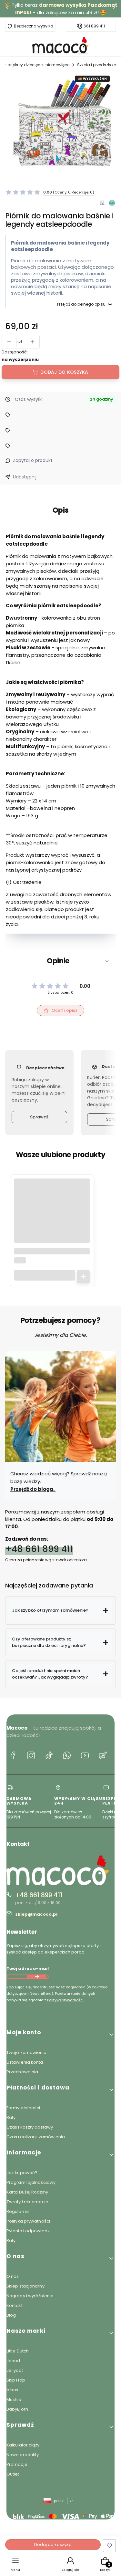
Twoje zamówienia (27, 2052)
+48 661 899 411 (39, 1549)
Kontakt (15, 2305)
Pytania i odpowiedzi (29, 2231)
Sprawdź (39, 1117)
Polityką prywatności (65, 2000)
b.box (12, 2390)
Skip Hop (16, 2380)
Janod (13, 2361)
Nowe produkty (23, 2455)
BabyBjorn (17, 2409)
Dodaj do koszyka (64, 372)
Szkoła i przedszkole (96, 65)
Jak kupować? (22, 2173)
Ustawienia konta (25, 2062)
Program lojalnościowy (31, 2182)
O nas (13, 2276)
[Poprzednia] (7, 9)
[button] (60, 961)
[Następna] (114, 9)
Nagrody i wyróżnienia (30, 2296)
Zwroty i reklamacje (27, 2202)
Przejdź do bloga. (33, 1489)
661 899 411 (94, 26)
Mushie (14, 2399)
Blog (11, 2315)
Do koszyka (83, 1277)
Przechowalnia (22, 2072)
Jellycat (15, 2370)
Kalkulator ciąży (23, 2445)
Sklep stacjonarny (25, 2286)
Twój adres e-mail (28, 1969)
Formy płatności (23, 2108)
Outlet (13, 2474)
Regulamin (76, 1987)
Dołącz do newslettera (37, 1977)
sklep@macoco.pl (36, 1914)
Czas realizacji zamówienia (36, 2137)
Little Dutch (18, 2351)
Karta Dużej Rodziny (27, 2192)
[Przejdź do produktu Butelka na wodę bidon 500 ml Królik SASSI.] (52, 1216)
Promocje (17, 2464)
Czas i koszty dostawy (30, 2127)
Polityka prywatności (28, 2221)
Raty (11, 2117)
